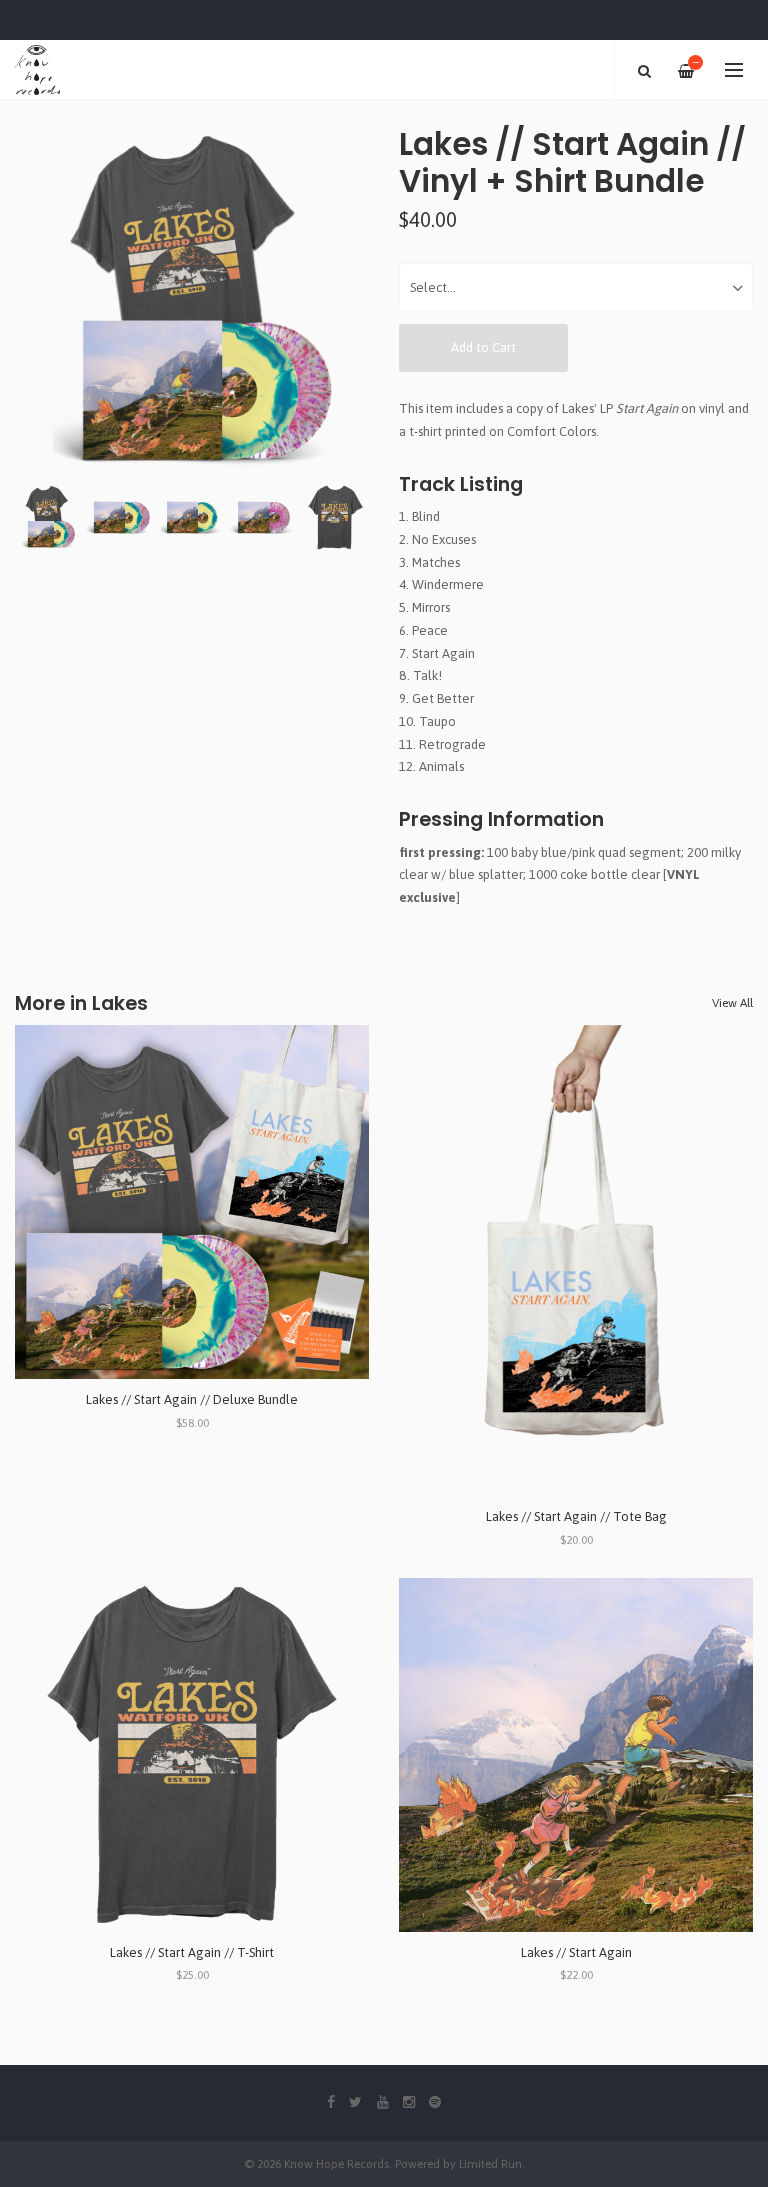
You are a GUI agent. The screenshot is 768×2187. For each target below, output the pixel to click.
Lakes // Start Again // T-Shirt (192, 1952)
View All (732, 1003)
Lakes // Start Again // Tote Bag (576, 1516)
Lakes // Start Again (576, 1952)
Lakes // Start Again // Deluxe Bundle (192, 1399)
